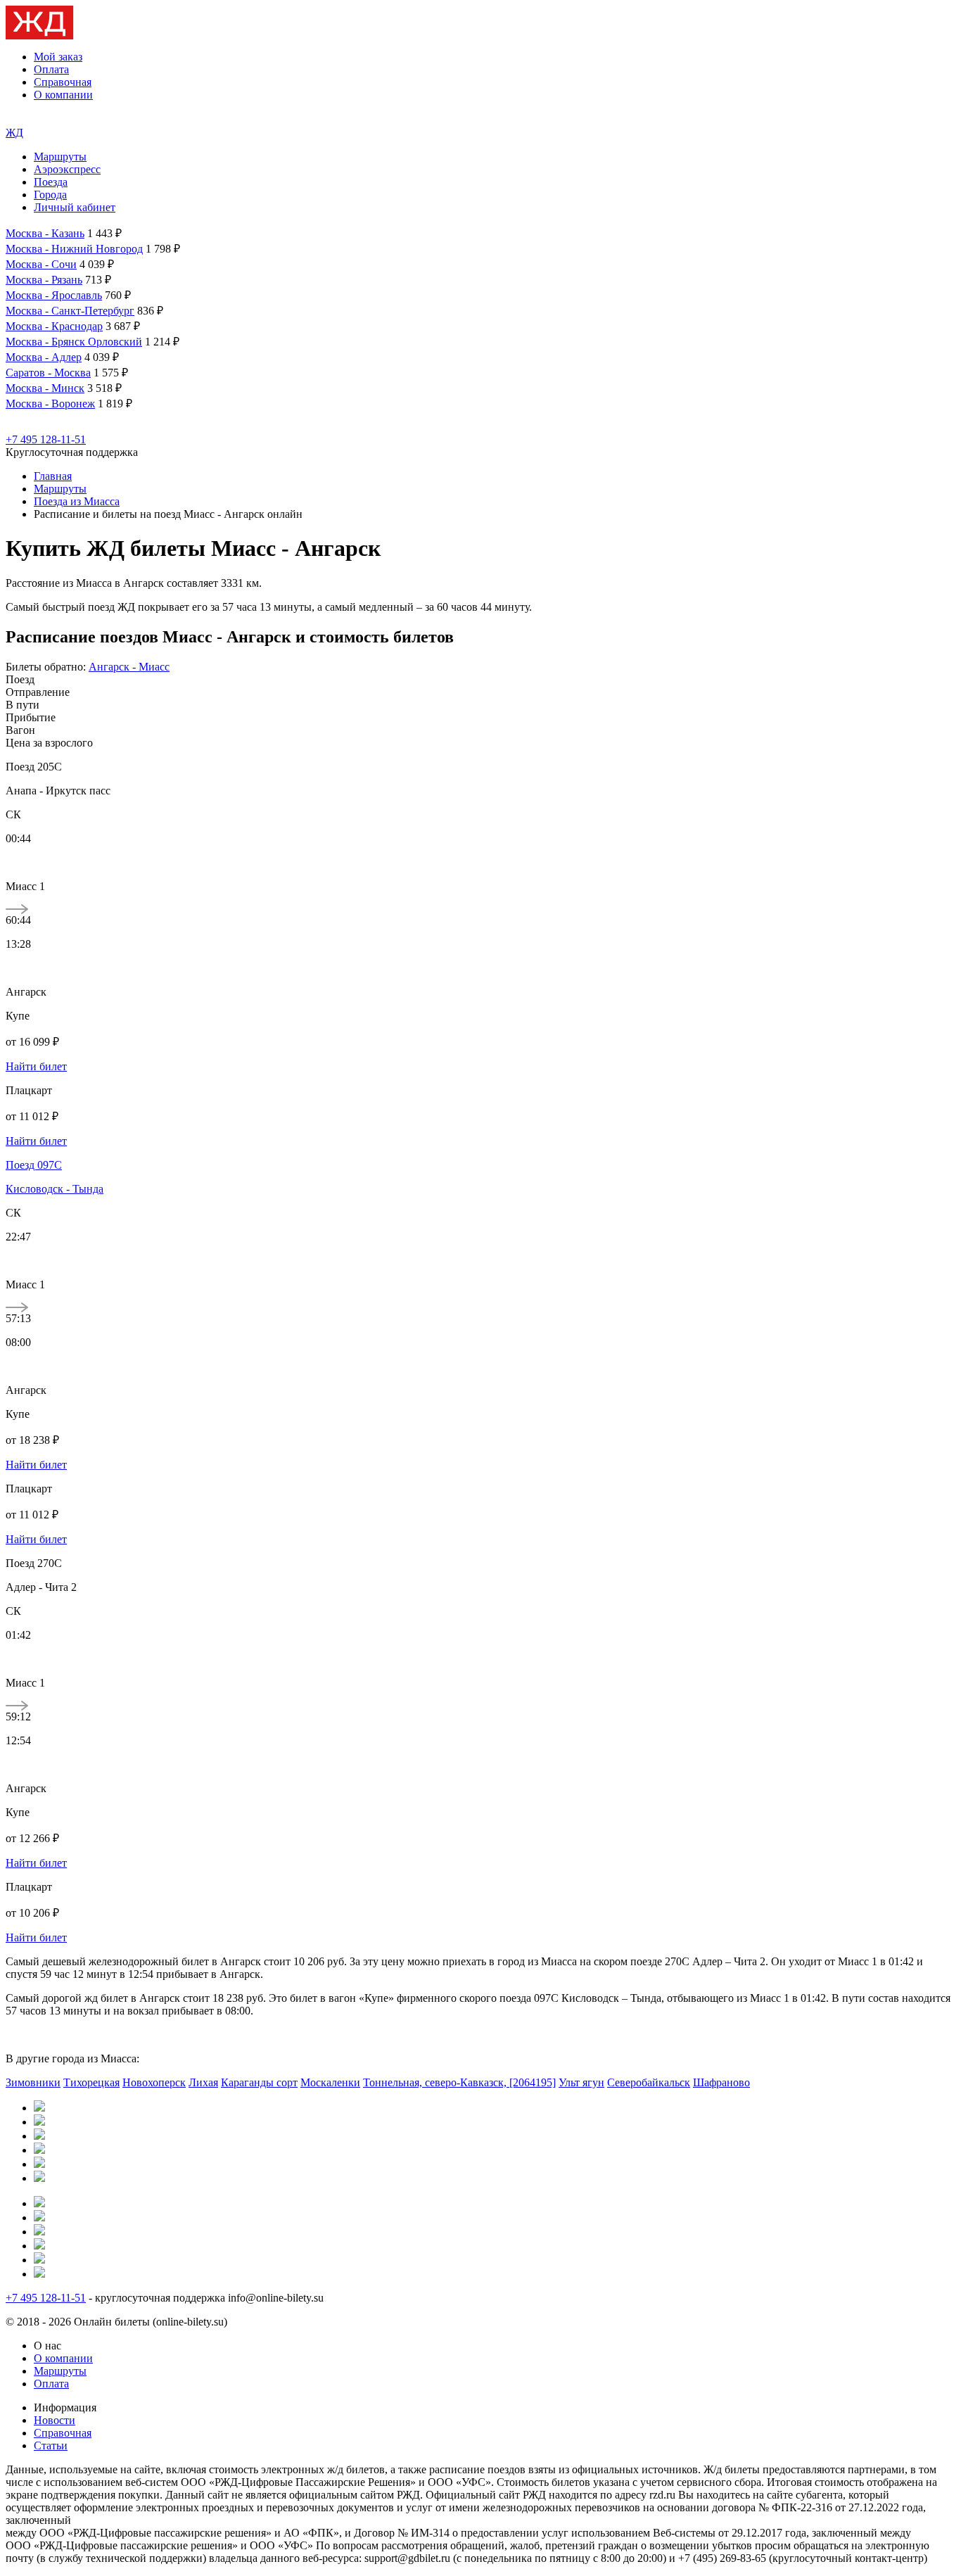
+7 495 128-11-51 (46, 439)
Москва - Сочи (41, 264)
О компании (63, 95)
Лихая (203, 2082)
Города (50, 195)
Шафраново (721, 2082)
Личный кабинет (75, 207)
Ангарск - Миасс (129, 667)
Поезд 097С (34, 1165)
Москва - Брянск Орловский (74, 342)
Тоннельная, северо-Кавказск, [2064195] (459, 2082)
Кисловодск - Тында (55, 1189)
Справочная (63, 82)
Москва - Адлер (44, 357)
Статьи (51, 2445)
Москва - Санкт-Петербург (70, 311)
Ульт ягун (581, 2082)
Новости (55, 2420)
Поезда (51, 182)
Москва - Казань (45, 233)
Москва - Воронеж (50, 404)
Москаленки (330, 2082)
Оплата (51, 69)
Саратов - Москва (48, 373)
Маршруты (60, 157)
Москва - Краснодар (54, 326)
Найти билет (36, 1066)
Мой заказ (58, 57)
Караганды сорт (259, 2082)
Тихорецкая (91, 2082)
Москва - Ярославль (54, 295)
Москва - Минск (45, 388)
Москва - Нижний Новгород (74, 249)
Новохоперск (154, 2082)
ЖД (14, 133)
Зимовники (33, 2082)
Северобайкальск (649, 2082)
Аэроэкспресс (67, 169)
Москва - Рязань (44, 280)
